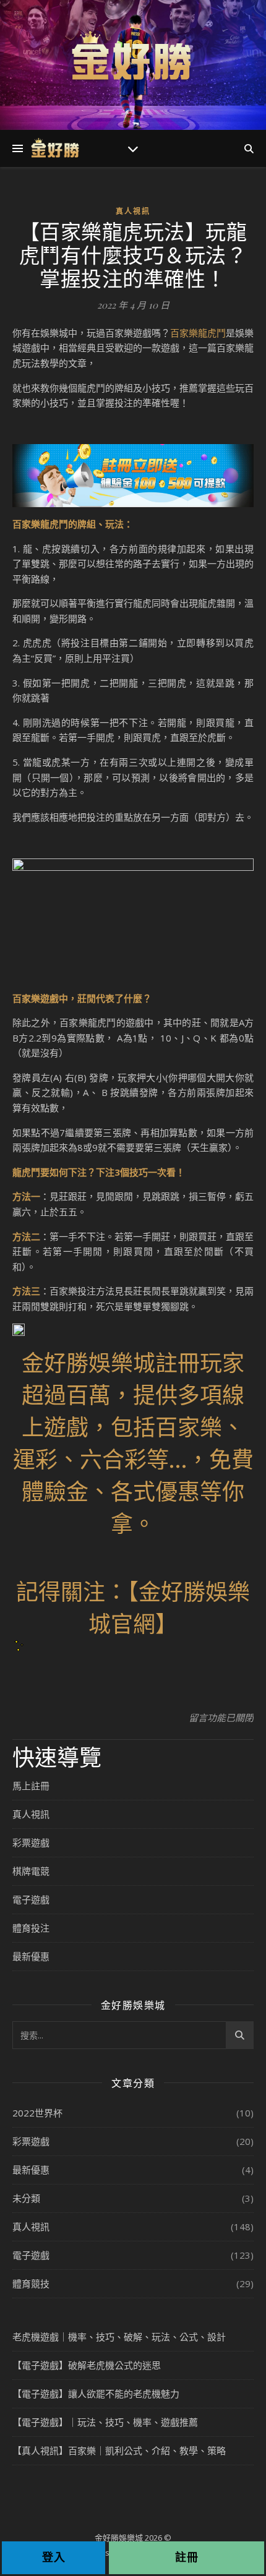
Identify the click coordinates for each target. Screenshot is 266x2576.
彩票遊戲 (31, 1842)
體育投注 (31, 1928)
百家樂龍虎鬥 (198, 333)
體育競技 (31, 2283)
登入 (54, 2557)
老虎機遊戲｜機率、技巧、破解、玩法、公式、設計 (119, 2337)
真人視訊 (133, 211)
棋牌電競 (31, 1871)
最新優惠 (31, 1956)
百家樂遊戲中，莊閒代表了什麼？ (82, 998)
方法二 (26, 1236)
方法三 (26, 1291)
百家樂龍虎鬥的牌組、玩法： (73, 524)
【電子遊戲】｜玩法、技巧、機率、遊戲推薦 (105, 2422)
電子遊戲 (31, 1899)
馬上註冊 (31, 1786)
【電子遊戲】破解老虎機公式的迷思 (87, 2365)
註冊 (187, 2557)
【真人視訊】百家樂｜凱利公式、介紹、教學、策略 (119, 2450)
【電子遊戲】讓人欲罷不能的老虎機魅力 (96, 2394)
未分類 (26, 2198)
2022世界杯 (37, 2113)
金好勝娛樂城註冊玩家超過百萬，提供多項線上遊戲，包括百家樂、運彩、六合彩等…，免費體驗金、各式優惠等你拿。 (133, 1442)
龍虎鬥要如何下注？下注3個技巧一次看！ (99, 1172)
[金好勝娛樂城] (133, 57)
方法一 (26, 1196)
